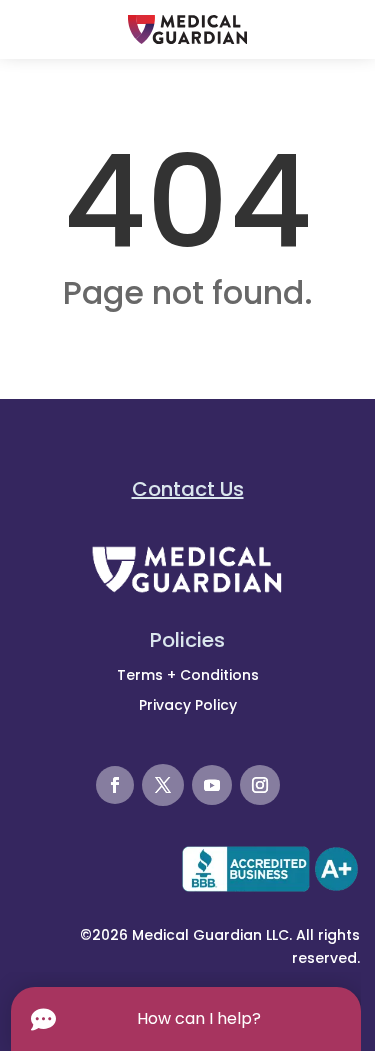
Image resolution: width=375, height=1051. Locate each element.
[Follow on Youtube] (212, 785)
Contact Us (188, 489)
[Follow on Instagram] (260, 785)
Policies (187, 640)
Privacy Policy (188, 705)
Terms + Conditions (188, 675)
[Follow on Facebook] (115, 785)
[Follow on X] (163, 785)
